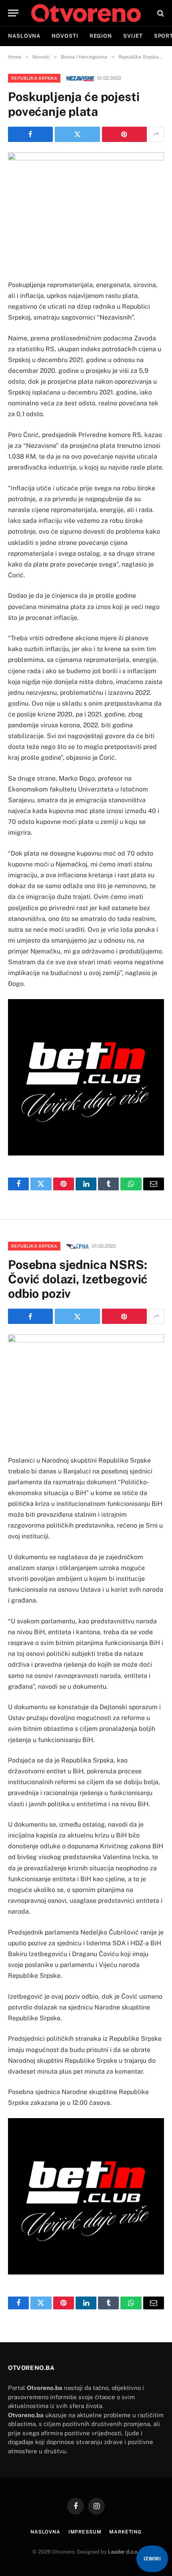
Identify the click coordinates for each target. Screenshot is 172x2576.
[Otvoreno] (86, 13)
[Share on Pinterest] (124, 134)
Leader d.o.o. (123, 2552)
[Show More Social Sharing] (156, 134)
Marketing (125, 2532)
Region (101, 36)
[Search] (160, 13)
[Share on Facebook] (30, 134)
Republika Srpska (34, 78)
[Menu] (13, 13)
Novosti (65, 36)
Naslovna (24, 36)
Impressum (85, 2532)
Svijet (133, 36)
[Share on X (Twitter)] (77, 134)
